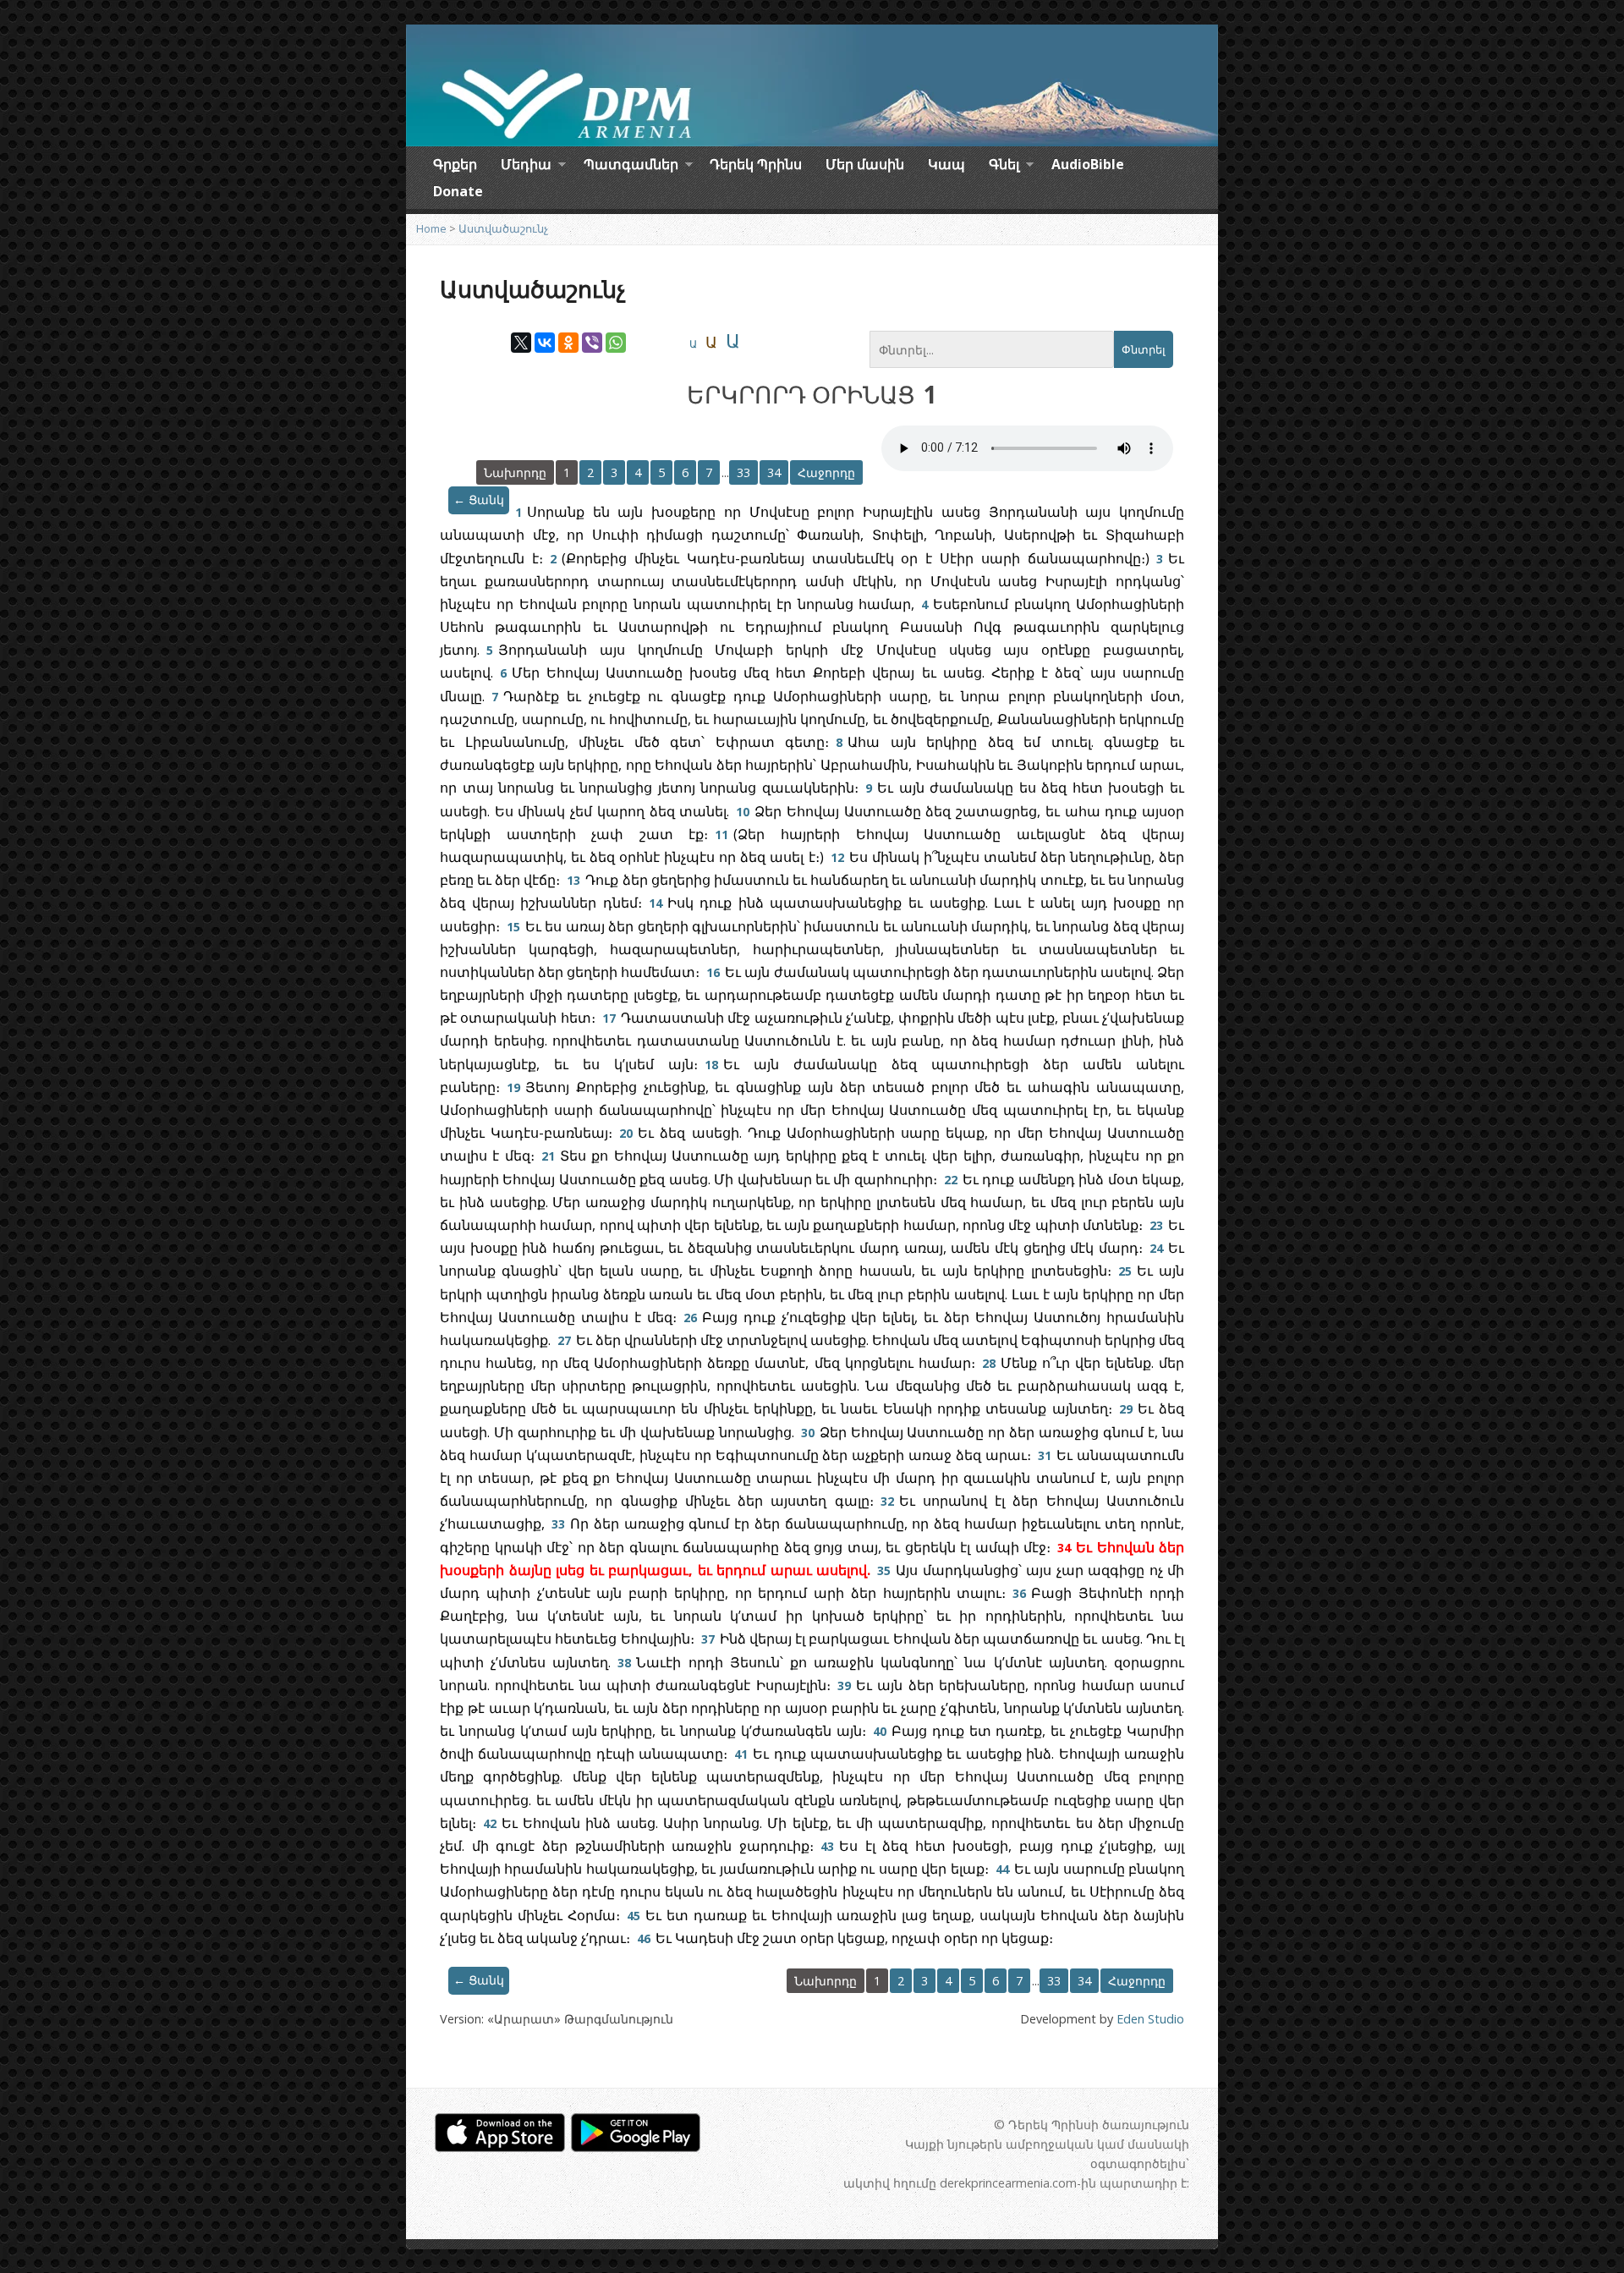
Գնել (1004, 167)
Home (431, 228)
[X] (521, 343)
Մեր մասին (865, 164)
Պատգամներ (631, 167)
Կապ (946, 164)
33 (743, 472)
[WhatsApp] (616, 343)
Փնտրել (1144, 350)
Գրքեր (455, 164)
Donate (458, 191)
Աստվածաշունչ (503, 228)
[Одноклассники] (568, 343)
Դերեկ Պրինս (756, 164)
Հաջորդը (826, 472)
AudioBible (1088, 164)
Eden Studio (1150, 2019)
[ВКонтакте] (545, 343)
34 (774, 472)
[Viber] (592, 343)
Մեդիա (526, 167)
